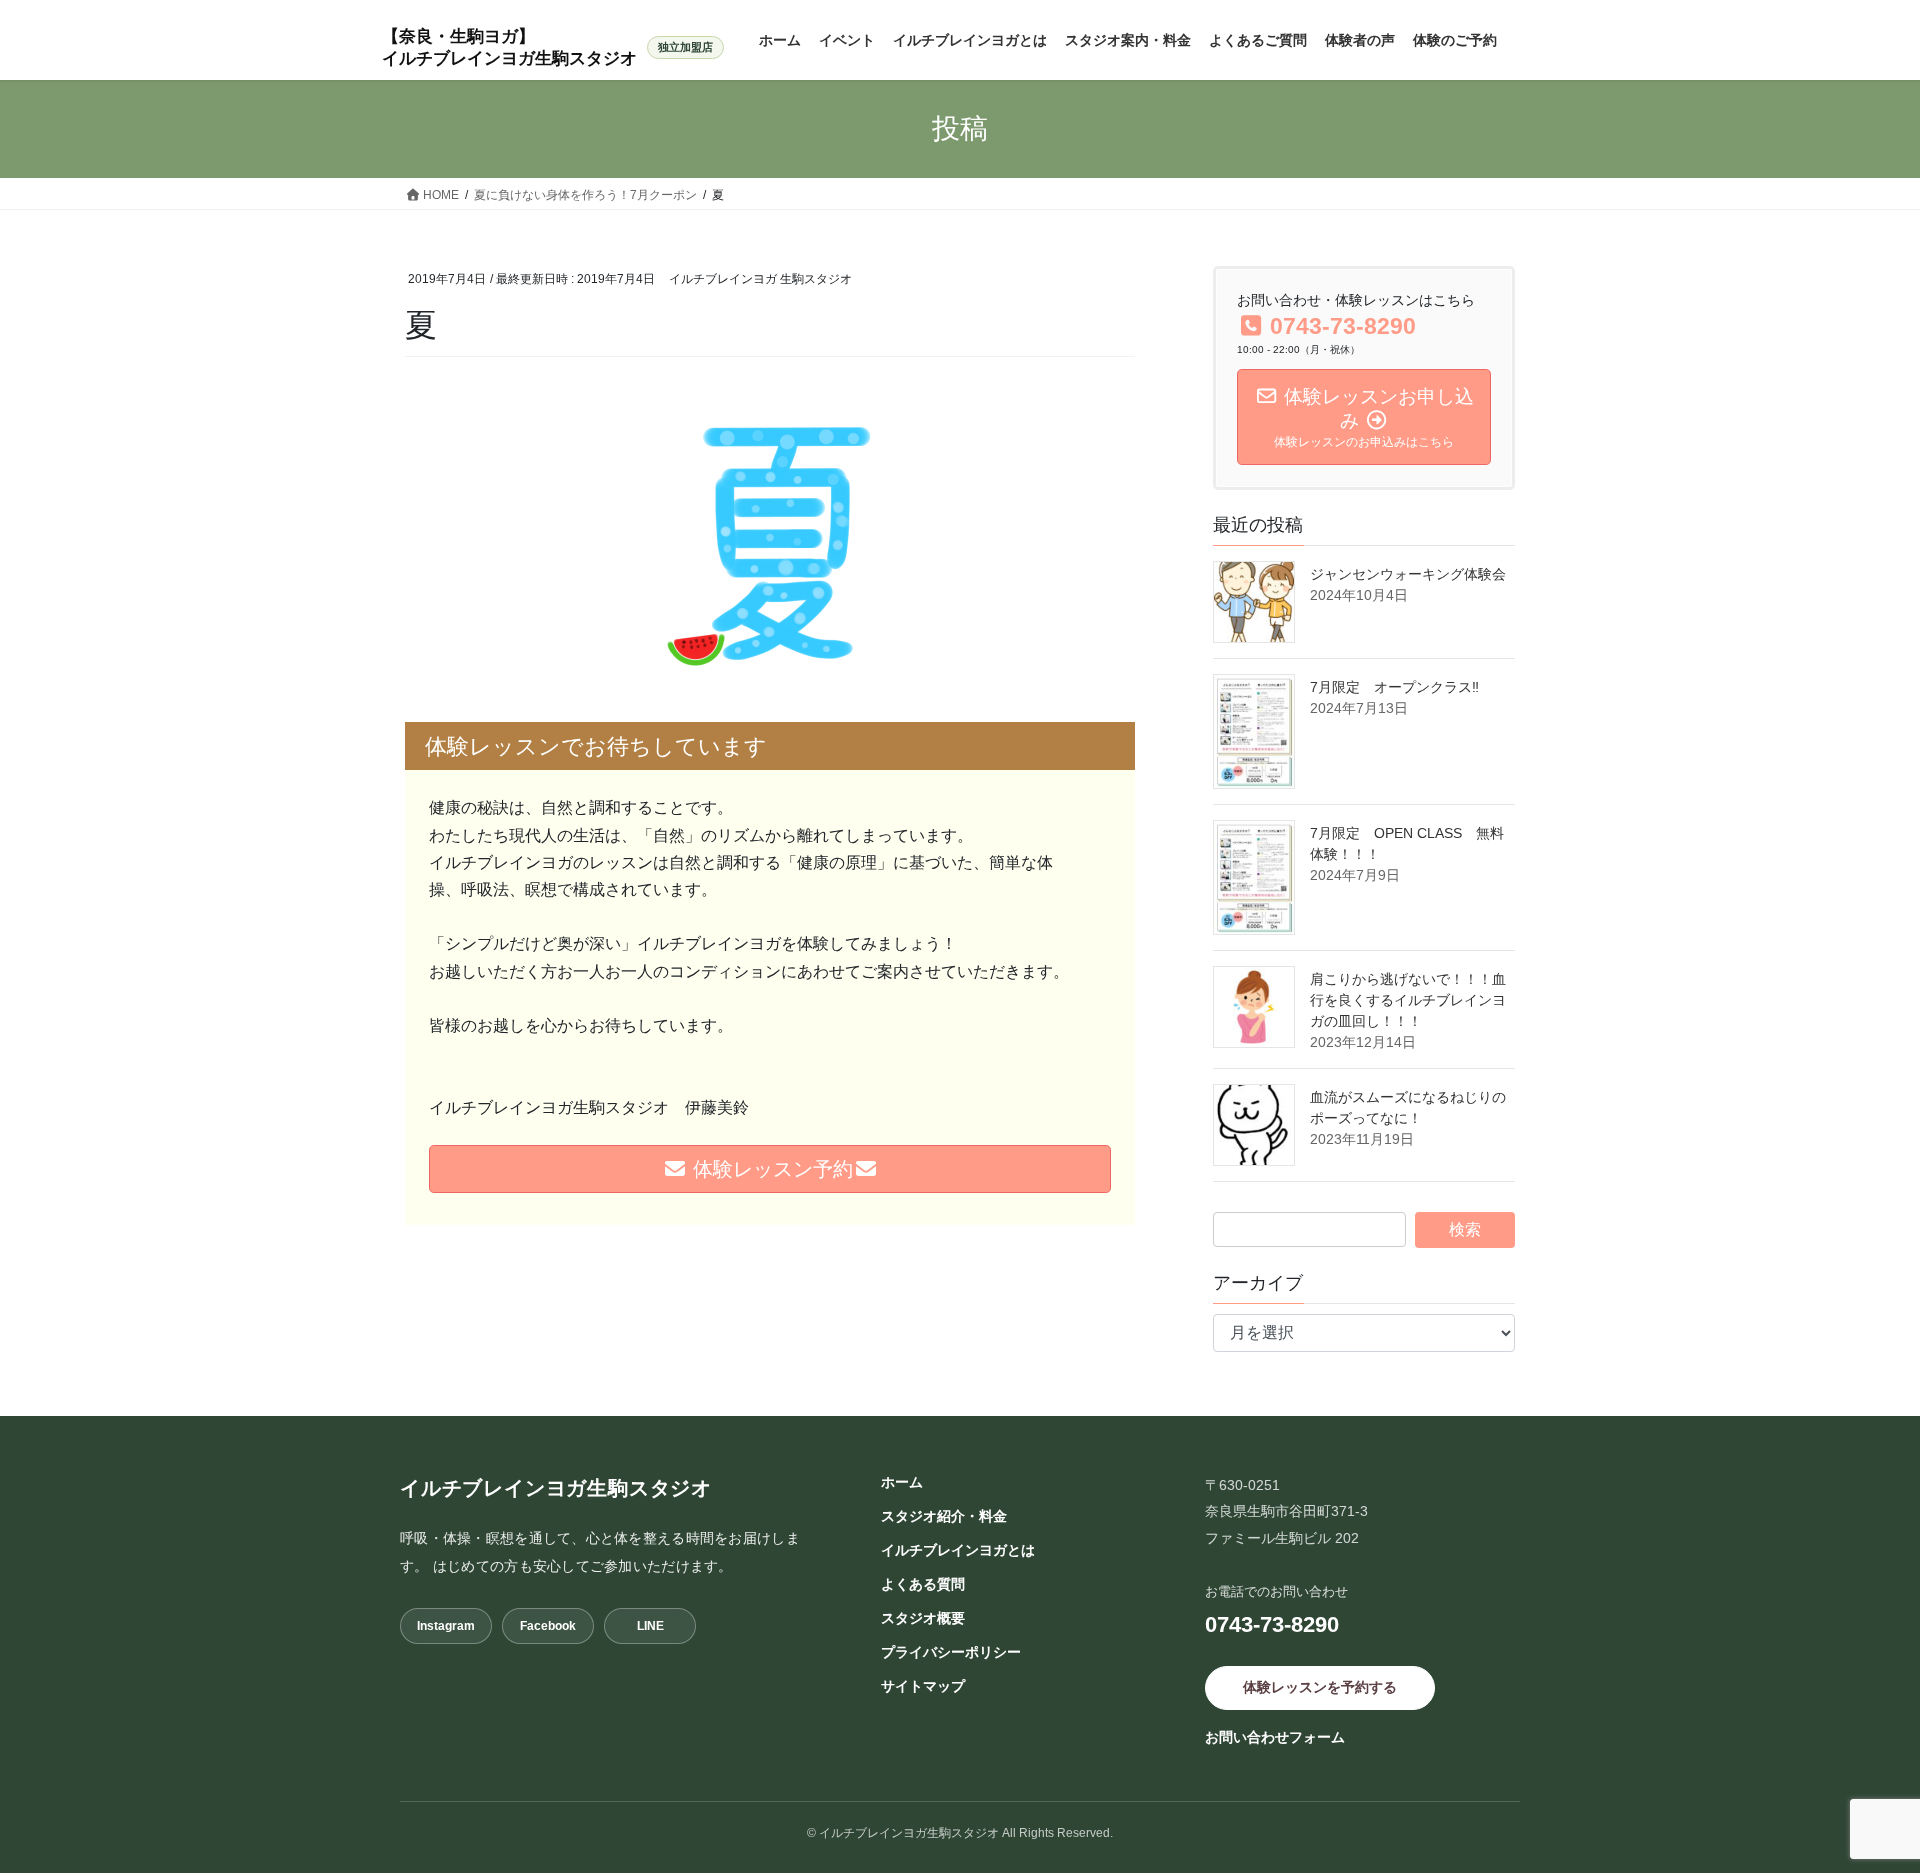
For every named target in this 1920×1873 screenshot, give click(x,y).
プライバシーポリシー (951, 1652)
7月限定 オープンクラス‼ (1394, 687)
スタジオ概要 (923, 1618)
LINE (650, 1626)
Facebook (548, 1626)
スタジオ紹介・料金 (944, 1516)
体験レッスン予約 (770, 1169)
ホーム (902, 1482)
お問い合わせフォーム (1275, 1737)
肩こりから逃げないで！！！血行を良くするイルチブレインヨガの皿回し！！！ (1408, 1000)
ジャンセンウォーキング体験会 (1415, 574)
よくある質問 (923, 1584)
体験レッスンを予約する (1320, 1687)
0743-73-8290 (1272, 1624)
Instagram (446, 1626)
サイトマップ (923, 1686)
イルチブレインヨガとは (958, 1550)
